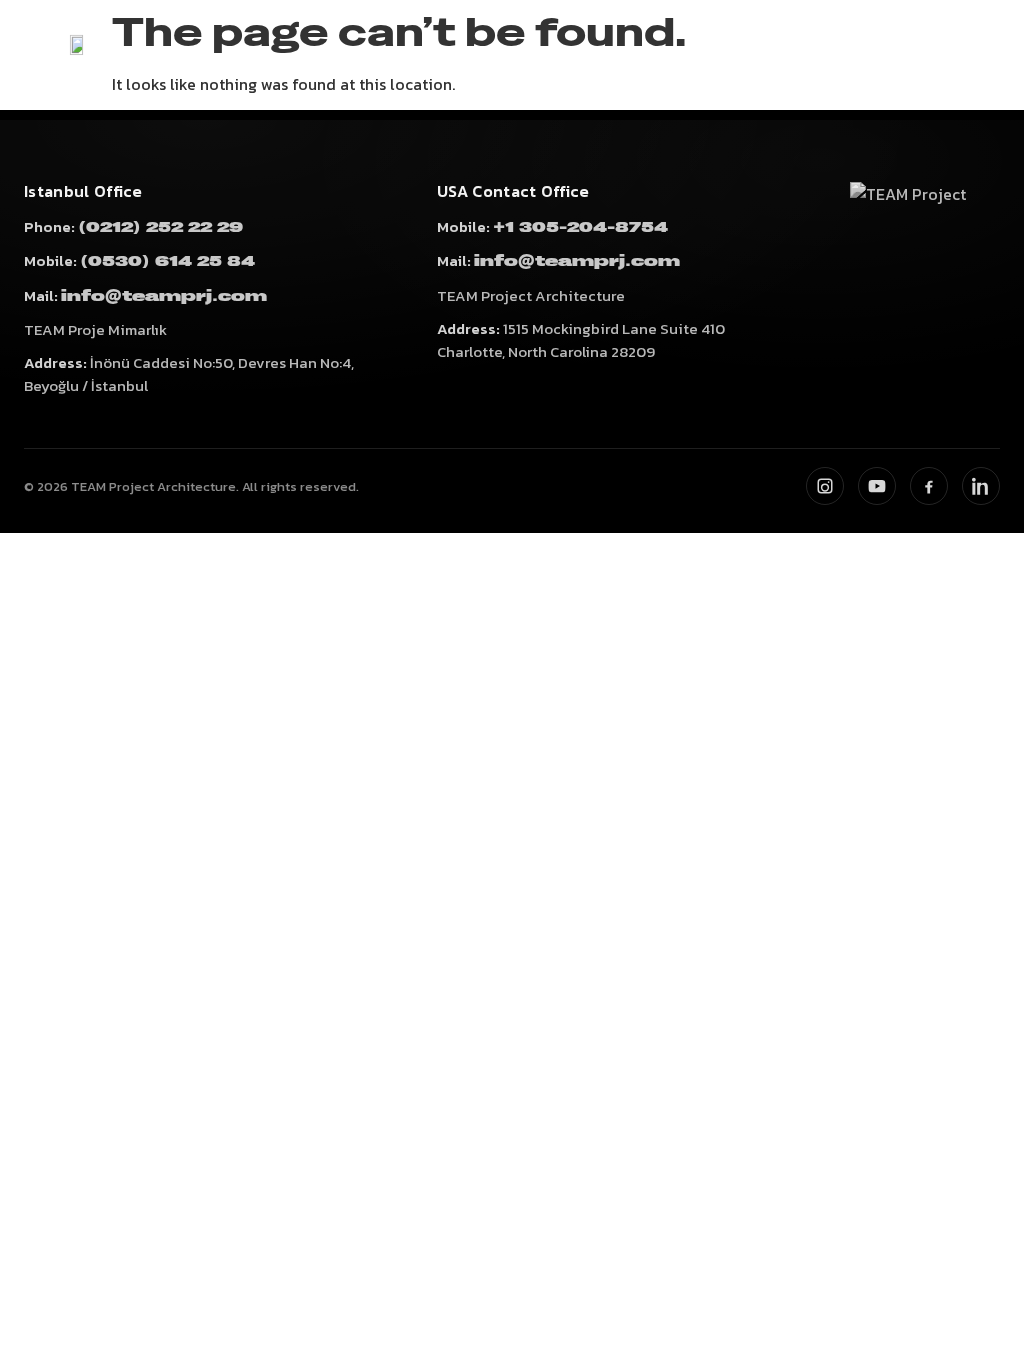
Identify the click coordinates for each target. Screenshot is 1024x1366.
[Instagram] (825, 486)
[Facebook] (929, 486)
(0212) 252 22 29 (160, 227)
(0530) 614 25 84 (167, 261)
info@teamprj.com (164, 296)
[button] (992, 58)
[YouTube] (877, 486)
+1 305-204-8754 (580, 227)
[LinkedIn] (981, 486)
